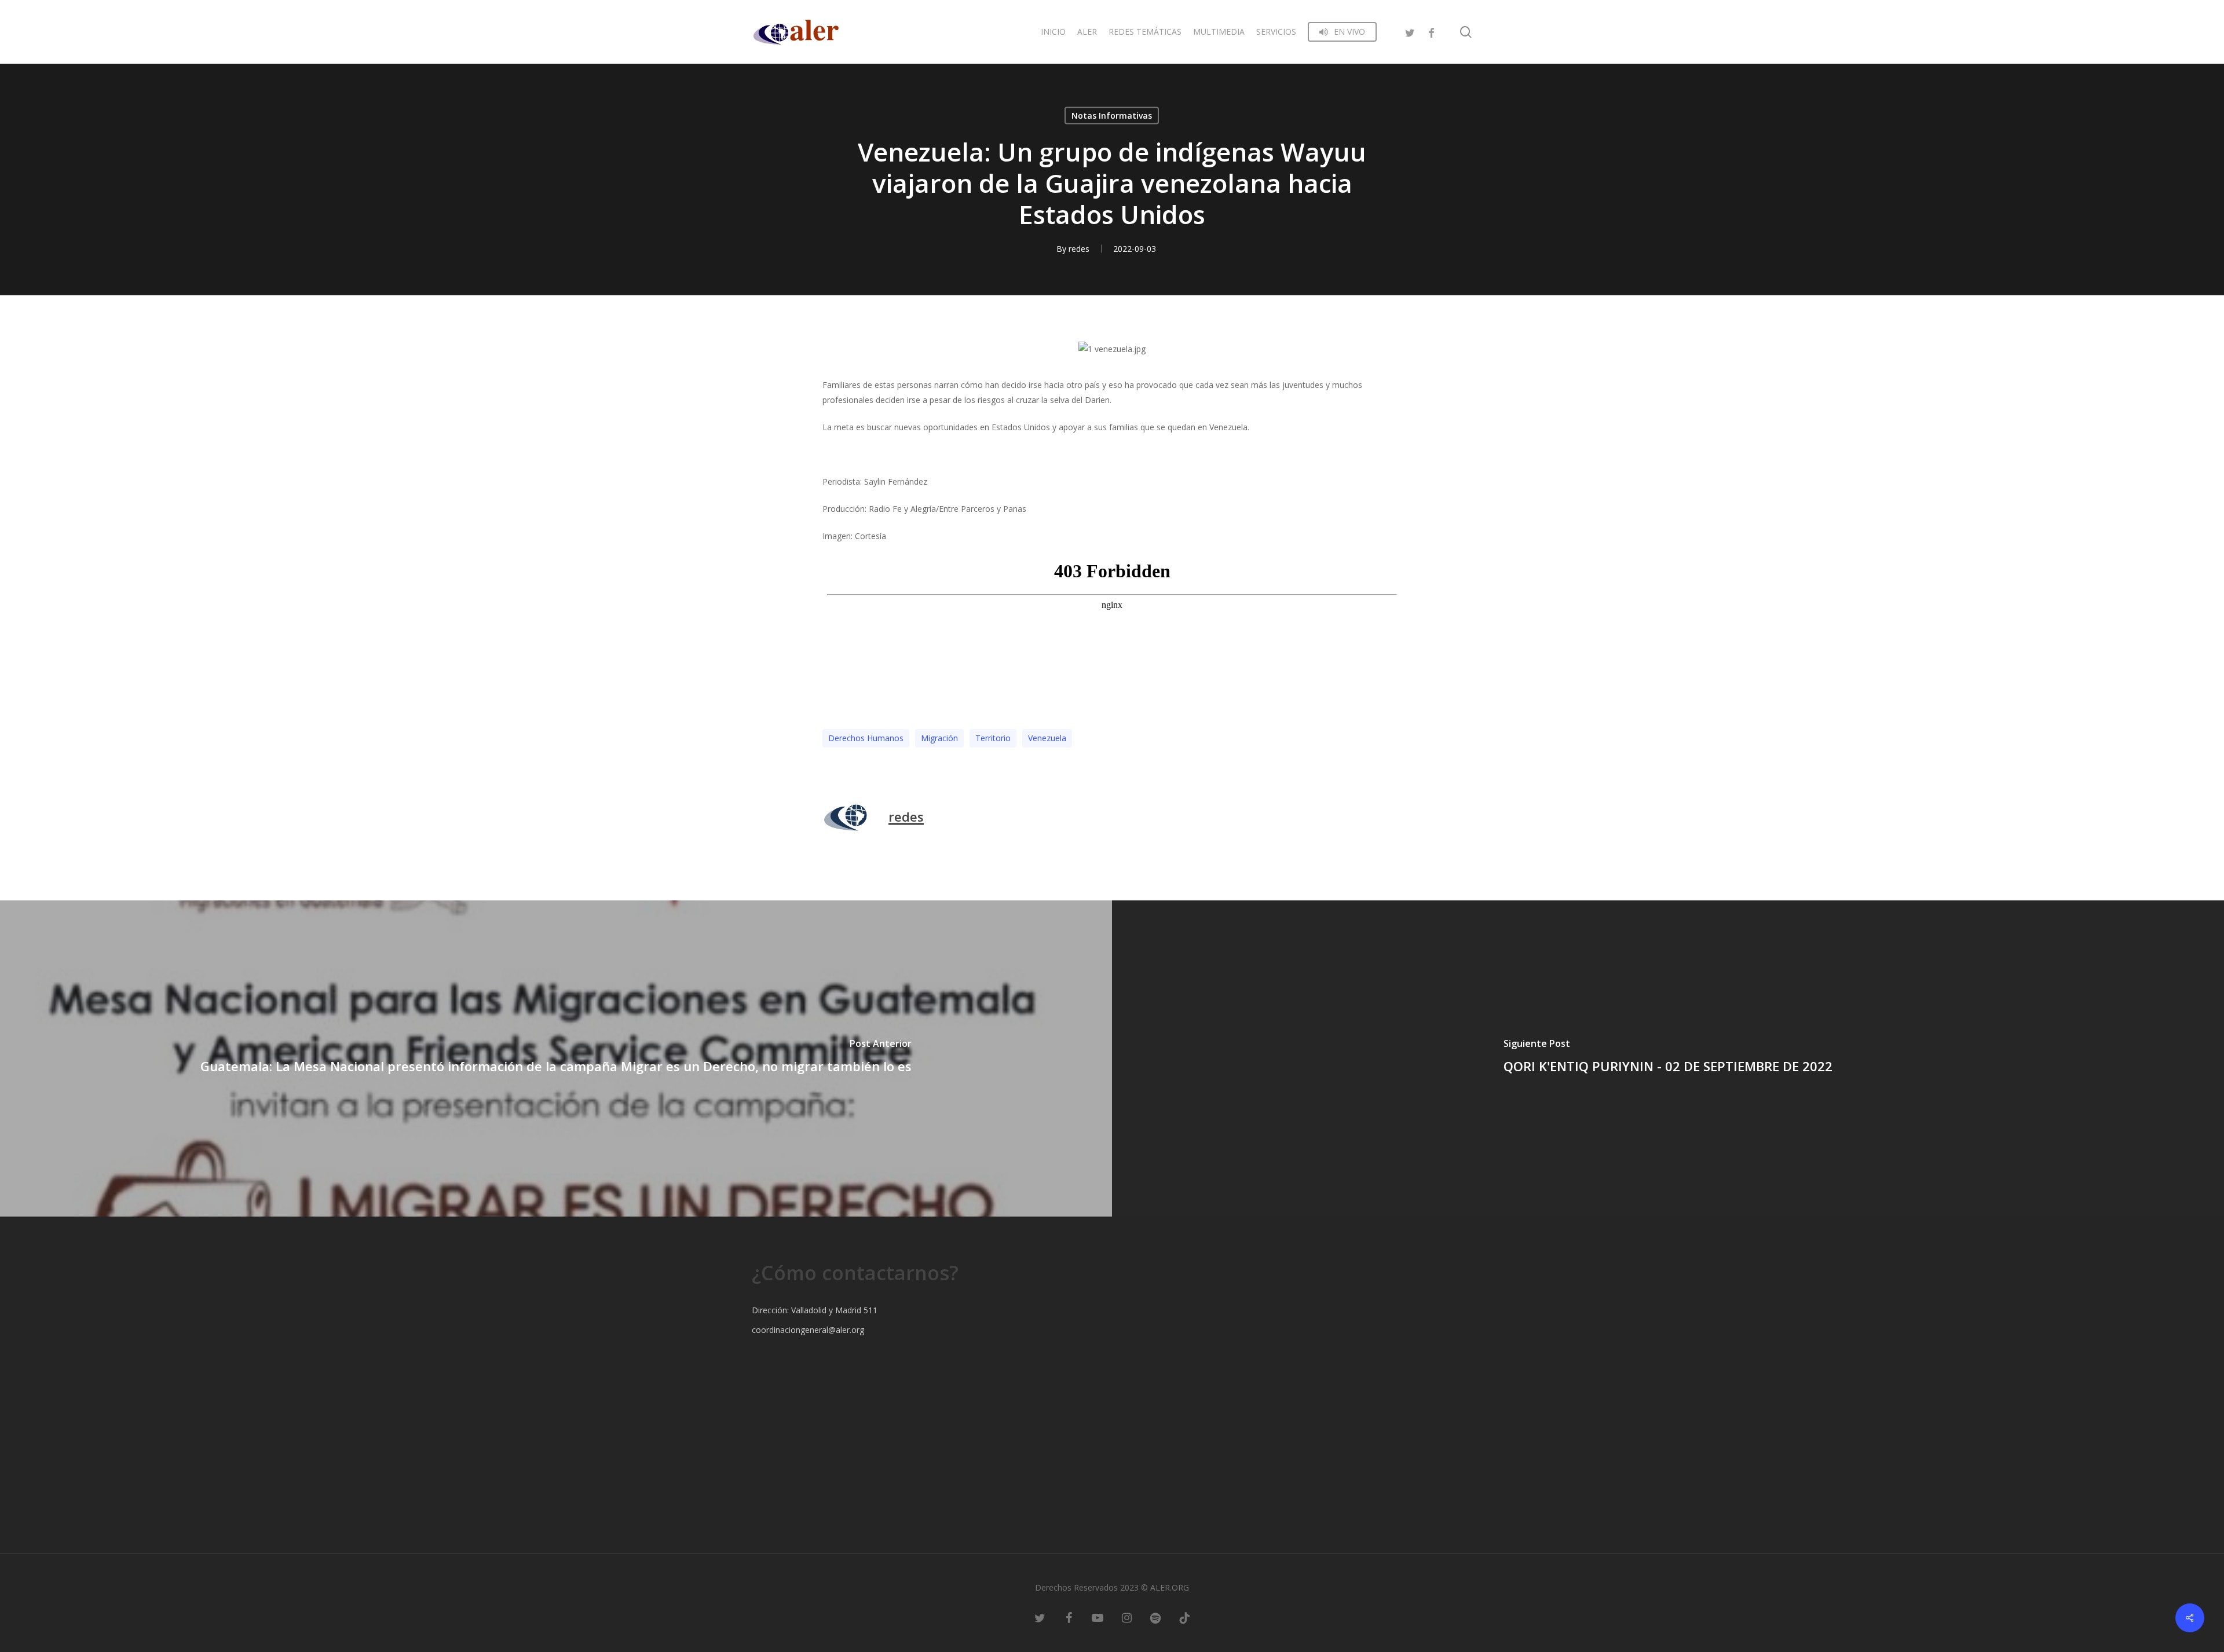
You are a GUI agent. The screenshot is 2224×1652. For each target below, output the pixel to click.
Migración (939, 738)
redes (1079, 249)
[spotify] (1155, 1617)
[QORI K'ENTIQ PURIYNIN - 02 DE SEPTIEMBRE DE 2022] (1668, 1058)
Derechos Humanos (866, 738)
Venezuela (1047, 738)
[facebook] (1431, 32)
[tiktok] (1184, 1617)
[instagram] (1126, 1617)
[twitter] (1410, 32)
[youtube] (1098, 1617)
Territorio (993, 738)
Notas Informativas (1112, 116)
